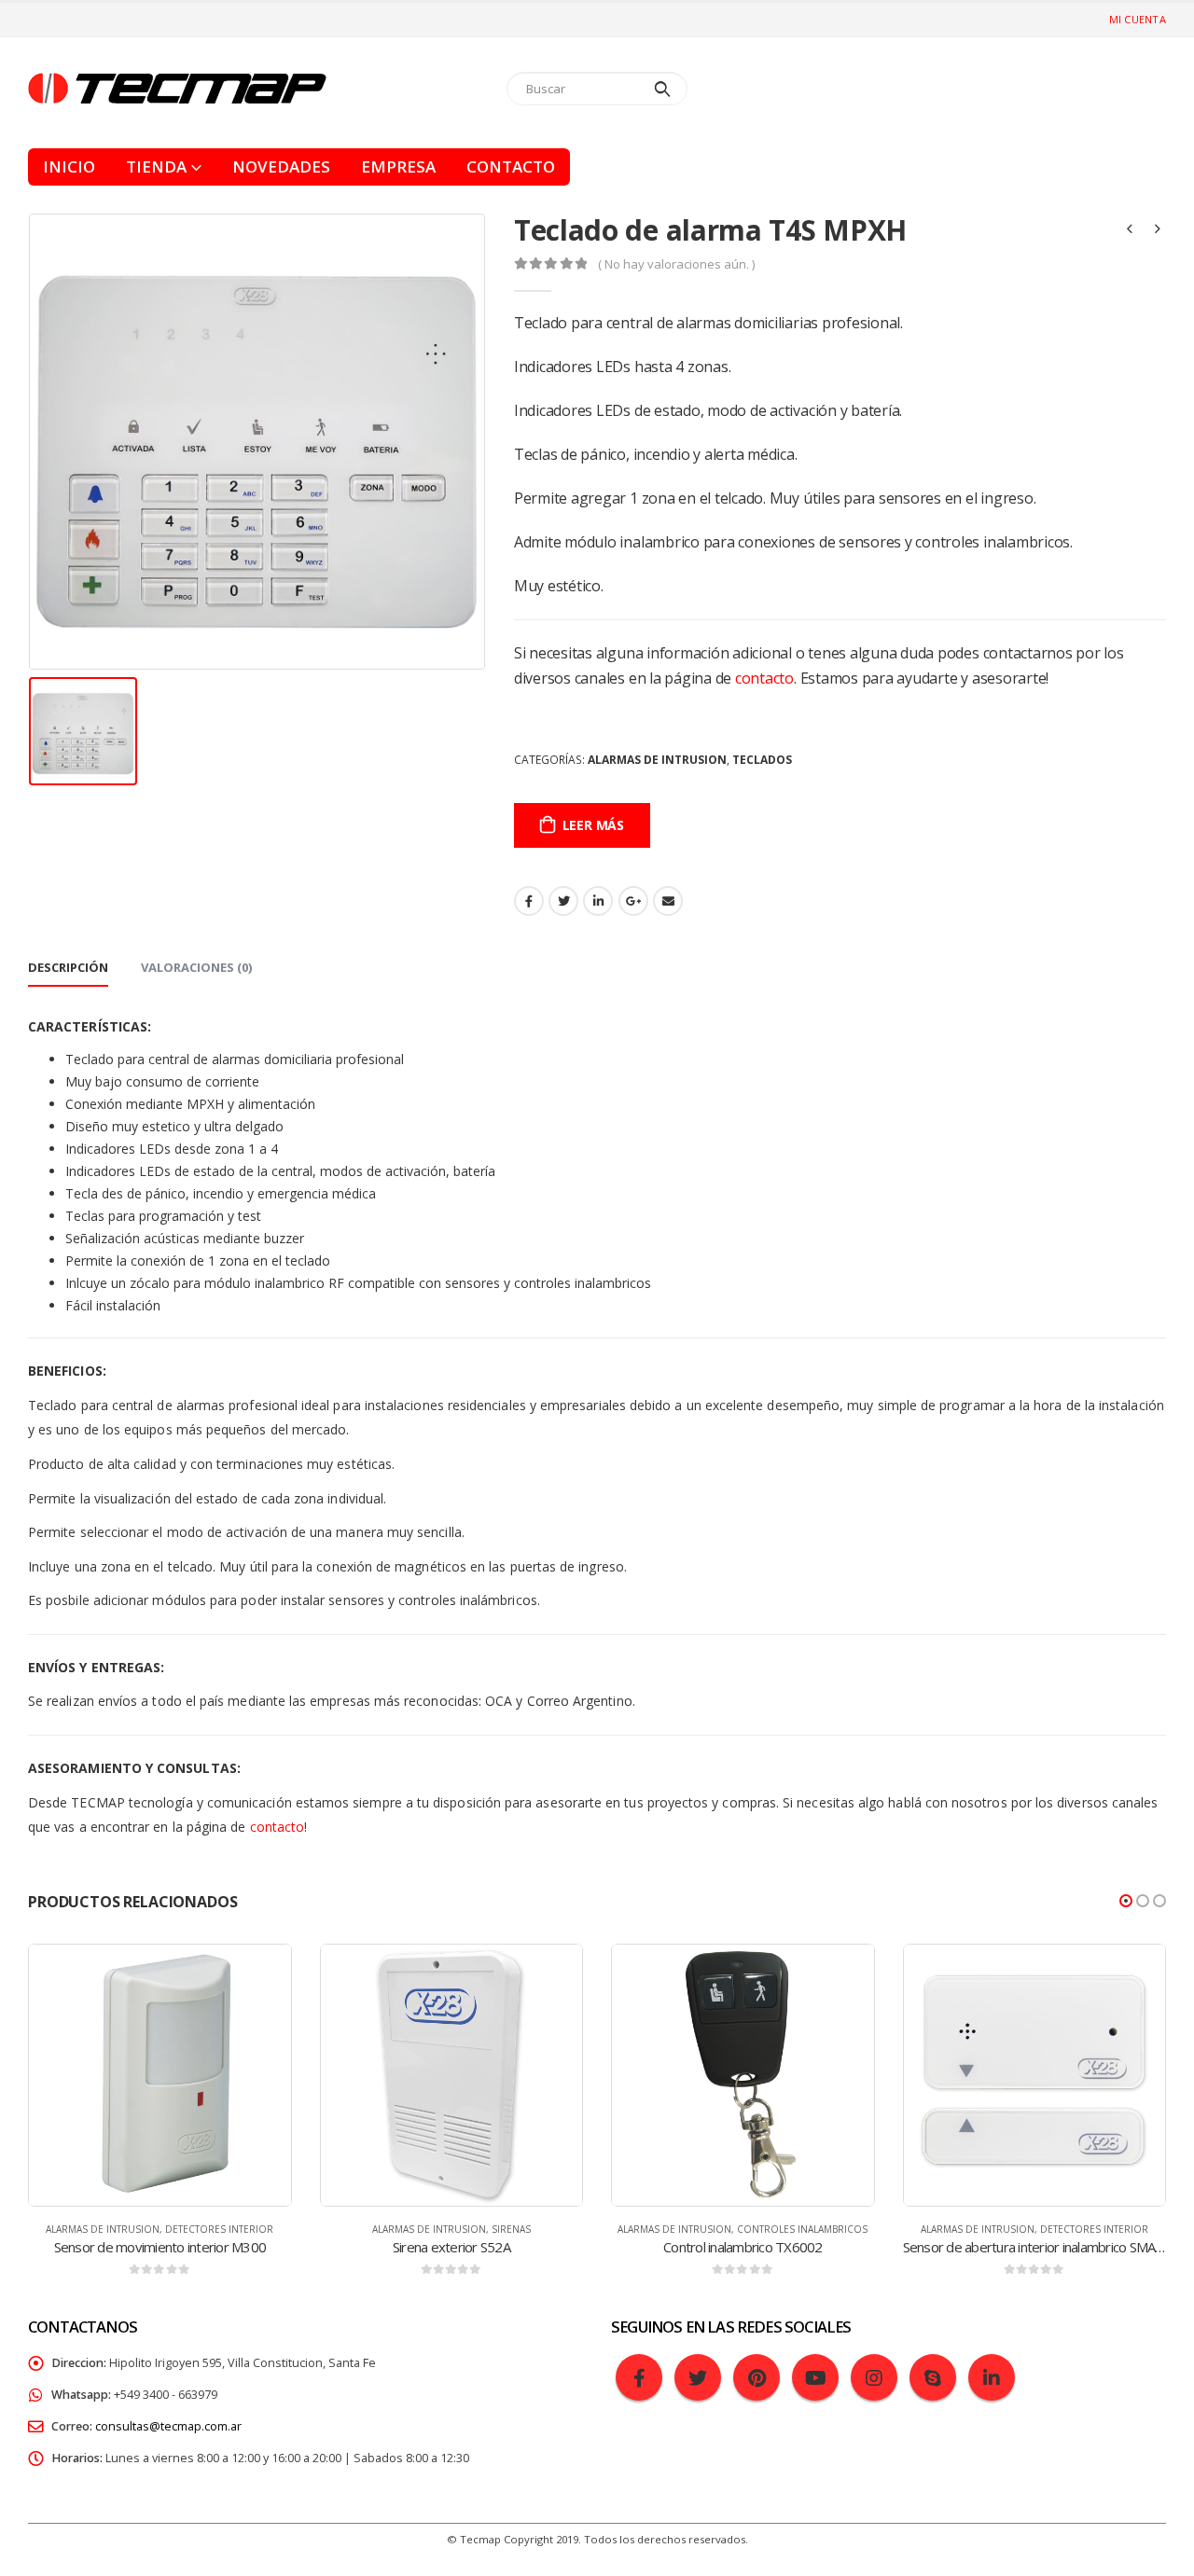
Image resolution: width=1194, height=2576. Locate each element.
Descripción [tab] (68, 967)
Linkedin (992, 2377)
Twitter (698, 2377)
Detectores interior (219, 2229)
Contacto (511, 166)
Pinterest (757, 2377)
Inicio (69, 166)
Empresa (398, 166)
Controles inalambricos (802, 2229)
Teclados (762, 760)
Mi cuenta (1138, 19)
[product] (160, 2076)
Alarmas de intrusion (657, 760)
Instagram (874, 2377)
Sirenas (511, 2229)
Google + (633, 901)
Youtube (815, 2377)
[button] (1126, 1901)
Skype (933, 2377)
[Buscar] (663, 89)
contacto (764, 678)
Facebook (529, 901)
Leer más (593, 825)
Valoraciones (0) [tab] (196, 967)
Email (668, 901)
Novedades (281, 166)
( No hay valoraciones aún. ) (676, 264)
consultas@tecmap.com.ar (168, 2426)
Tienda (156, 166)
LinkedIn (598, 901)
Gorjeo (563, 901)
